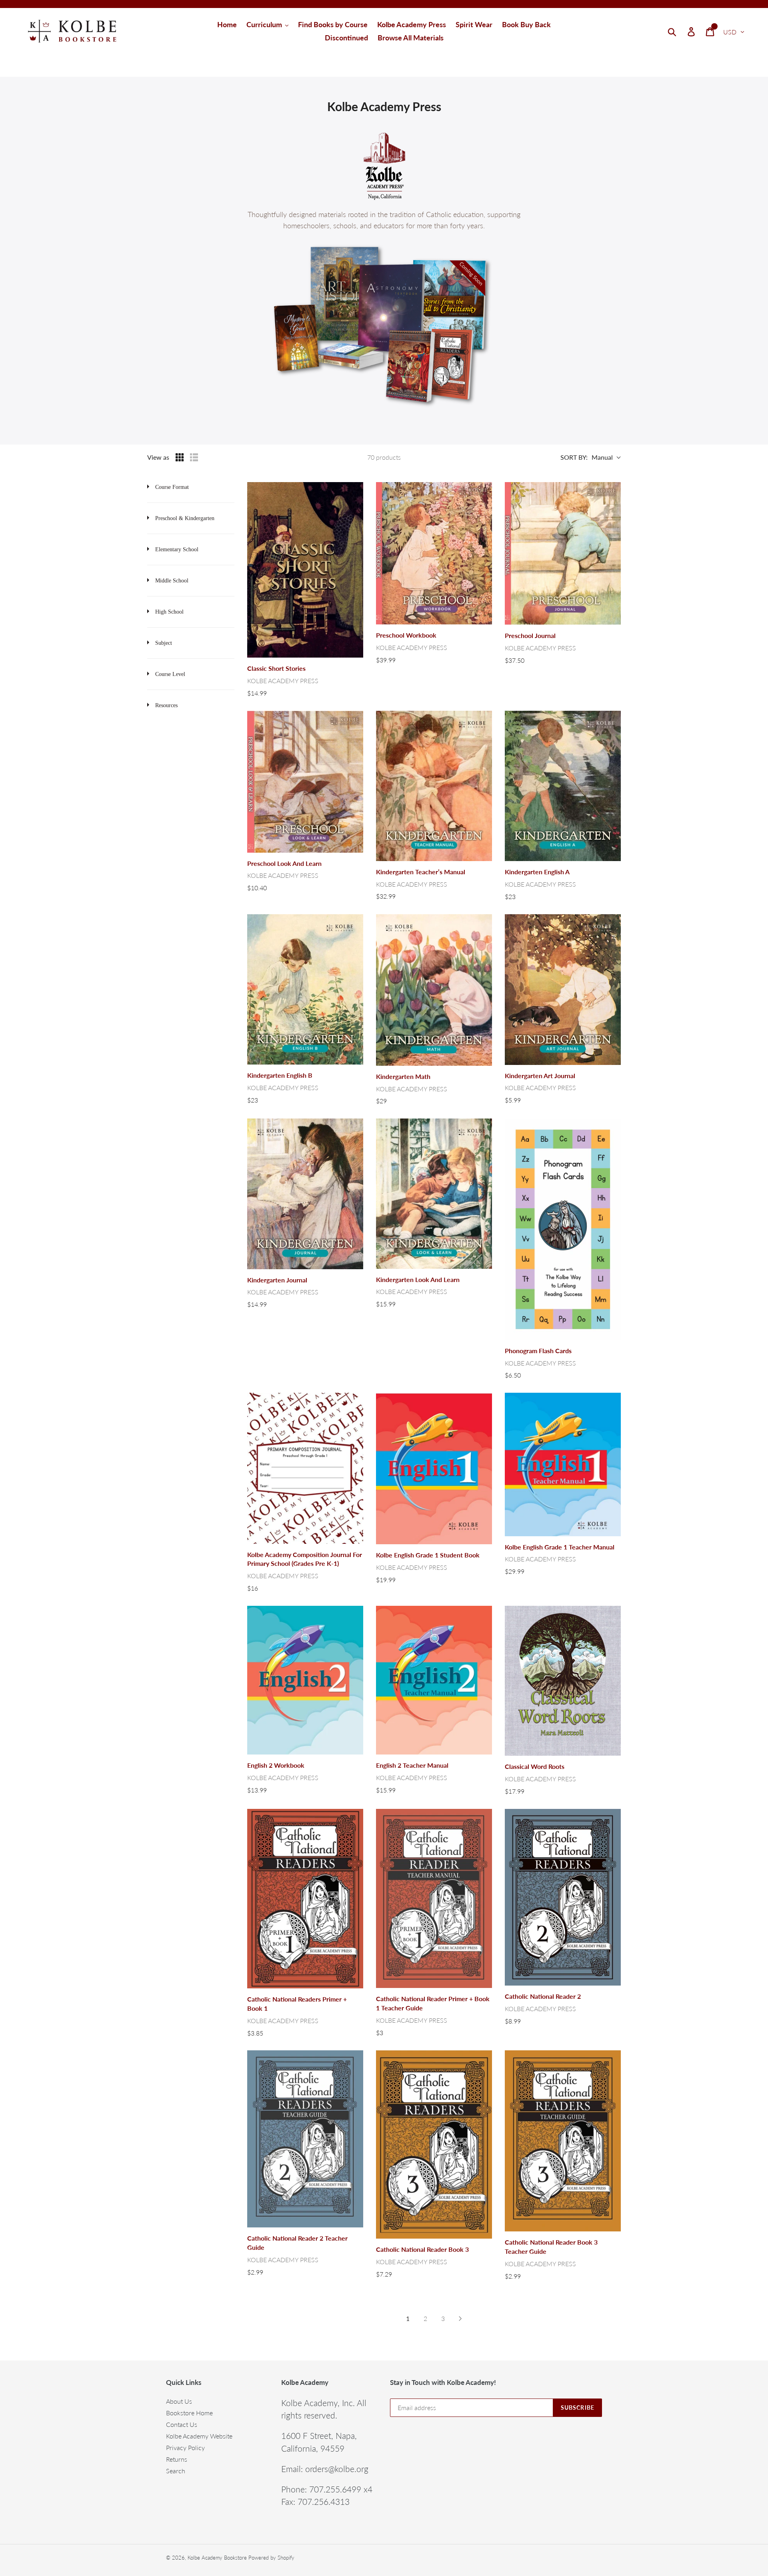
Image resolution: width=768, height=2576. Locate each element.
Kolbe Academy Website (199, 2436)
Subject (164, 643)
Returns (177, 2459)
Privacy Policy (185, 2447)
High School (169, 612)
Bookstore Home (189, 2413)
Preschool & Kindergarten (185, 518)
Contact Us (182, 2424)
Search (176, 2471)
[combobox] (681, 31)
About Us (179, 2401)
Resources (166, 705)
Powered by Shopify (271, 2558)
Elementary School (177, 549)
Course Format (172, 487)
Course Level (170, 674)
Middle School (172, 581)
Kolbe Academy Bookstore (217, 2558)
